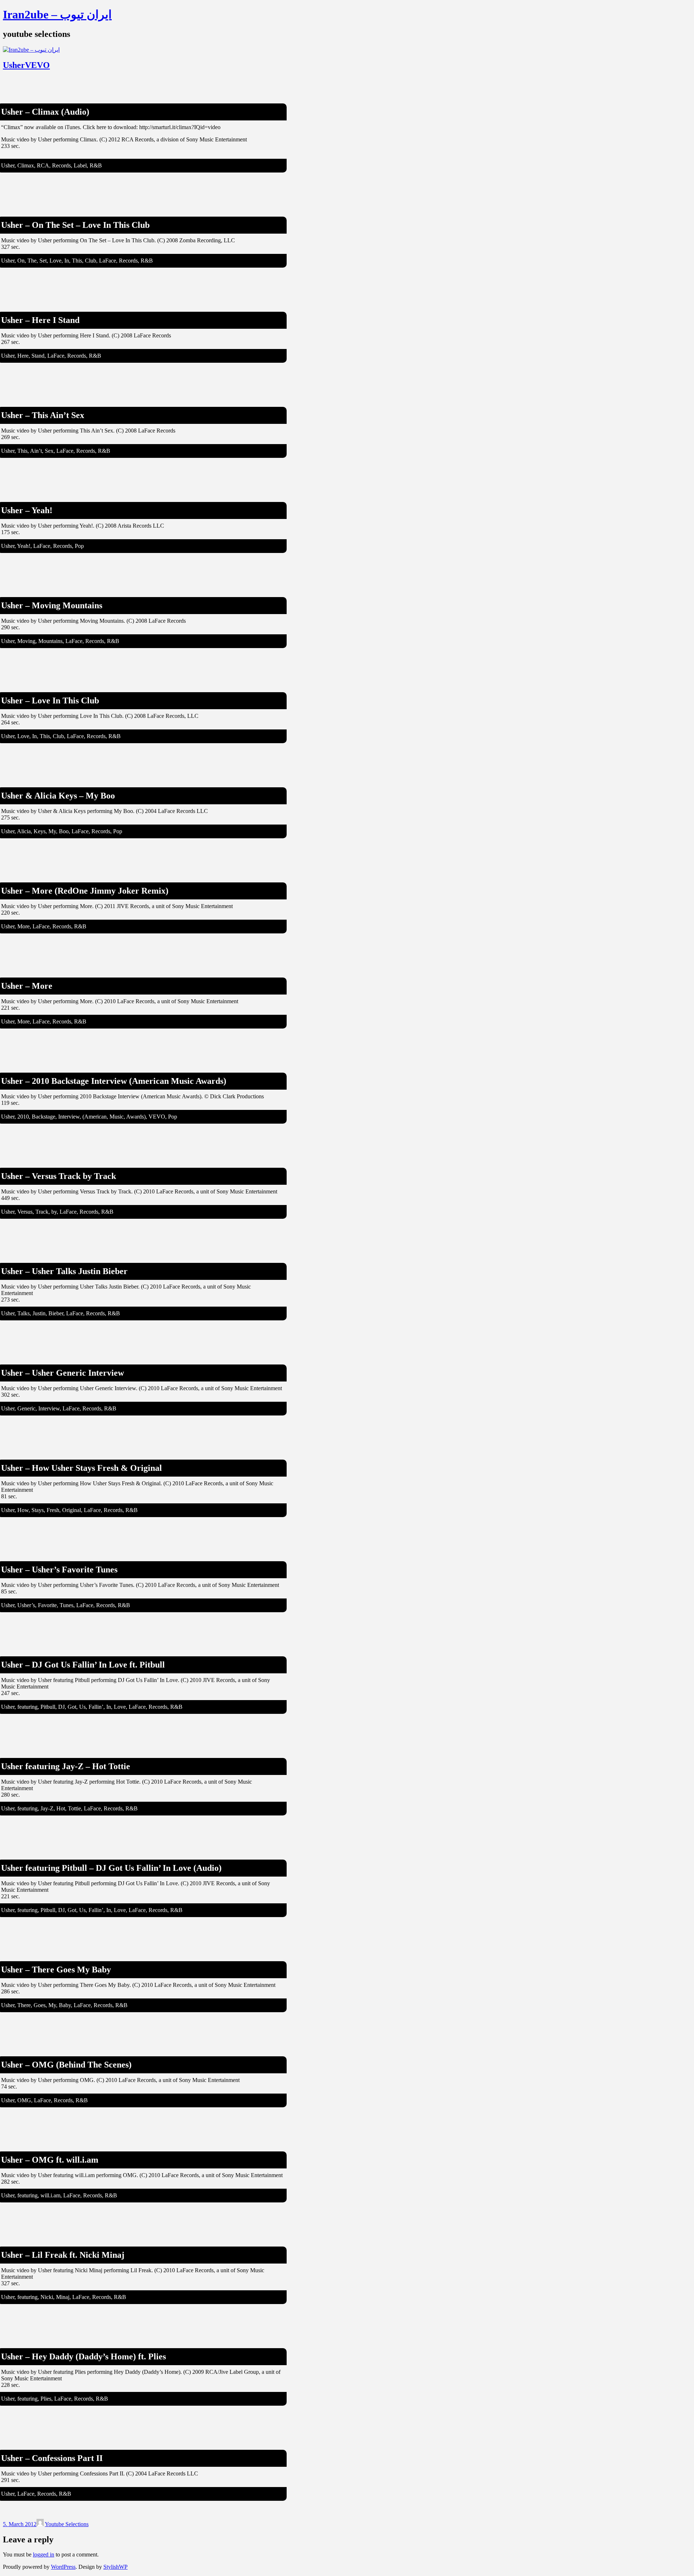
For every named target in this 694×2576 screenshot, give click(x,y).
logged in (44, 2554)
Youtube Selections (67, 2524)
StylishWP (115, 2567)
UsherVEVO (26, 65)
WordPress (63, 2567)
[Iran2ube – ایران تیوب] (31, 50)
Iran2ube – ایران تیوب (57, 14)
